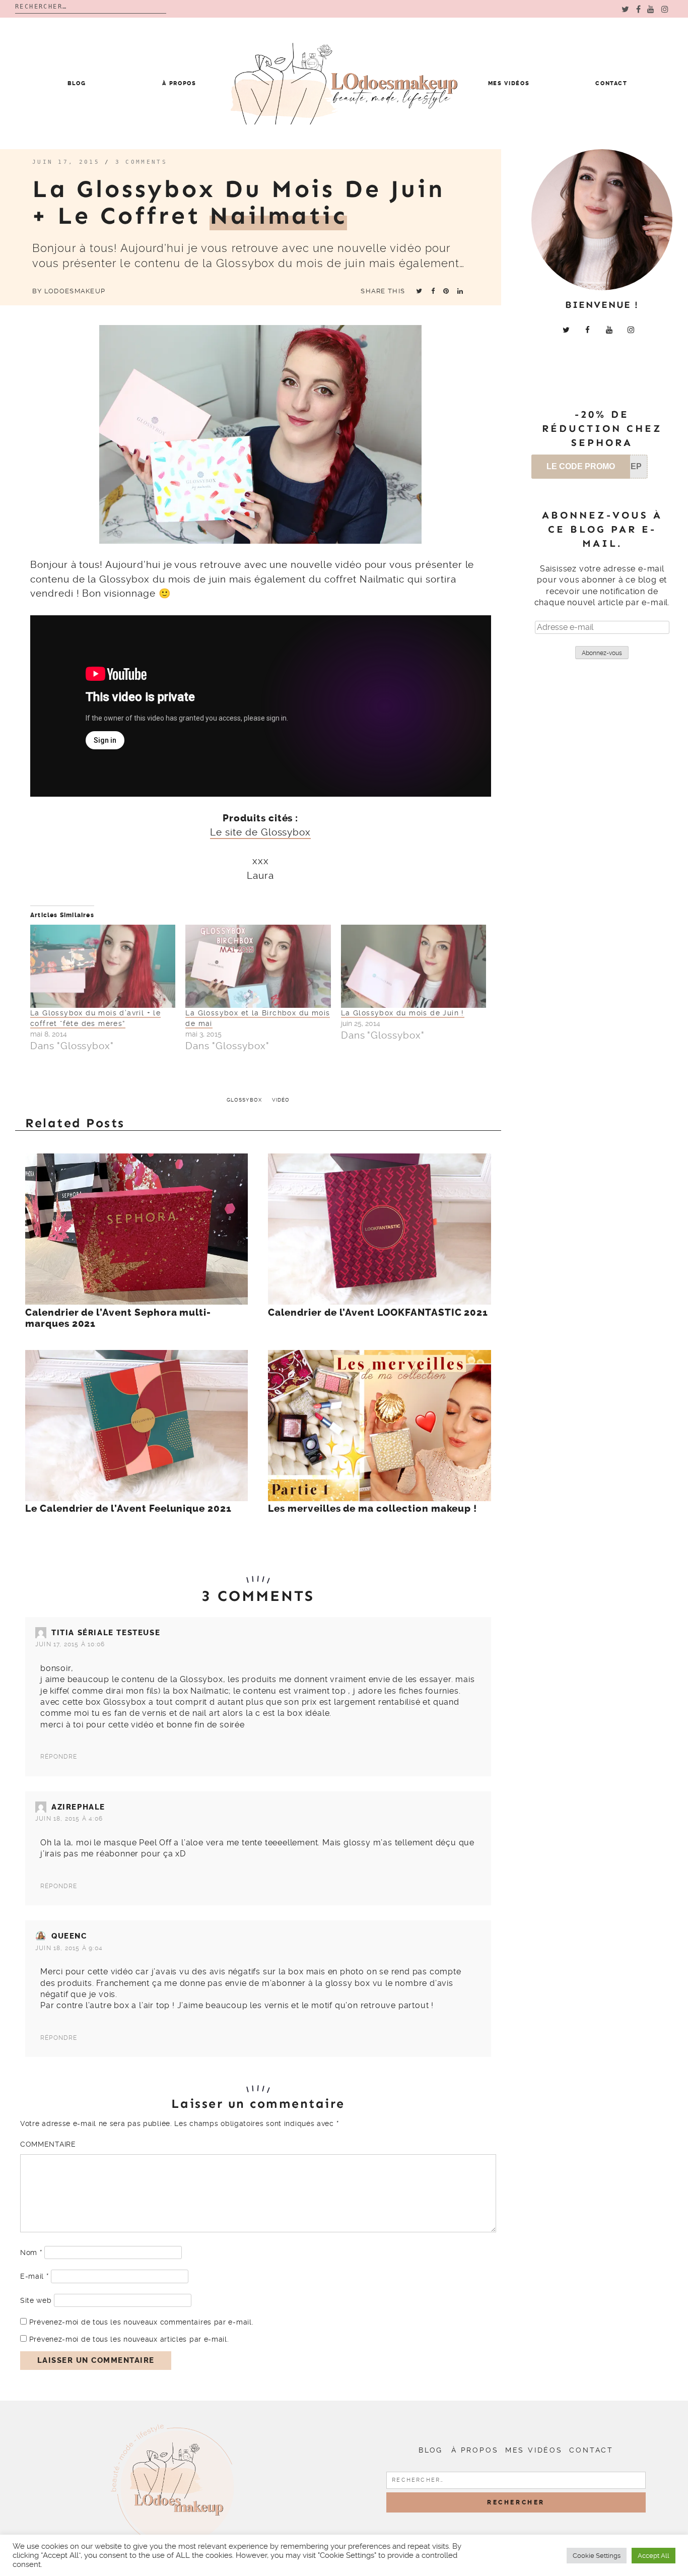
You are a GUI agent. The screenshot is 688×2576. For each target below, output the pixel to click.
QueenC (69, 1936)
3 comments (141, 162)
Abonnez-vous (602, 653)
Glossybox (244, 1100)
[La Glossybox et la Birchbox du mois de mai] (258, 966)
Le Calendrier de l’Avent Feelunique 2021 (128, 1509)
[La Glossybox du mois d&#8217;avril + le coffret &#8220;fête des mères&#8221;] (103, 966)
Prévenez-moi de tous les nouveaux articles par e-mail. (129, 2339)
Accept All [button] (653, 2556)
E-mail (35, 2276)
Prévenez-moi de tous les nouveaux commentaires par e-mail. (142, 2322)
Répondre (59, 1757)
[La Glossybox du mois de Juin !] (414, 966)
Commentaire (48, 2144)
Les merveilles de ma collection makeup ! (372, 1509)
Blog (77, 83)
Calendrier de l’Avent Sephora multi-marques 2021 (118, 1318)
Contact (611, 83)
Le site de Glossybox (260, 832)
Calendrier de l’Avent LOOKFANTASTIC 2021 (378, 1313)
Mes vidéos (509, 83)
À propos (179, 83)
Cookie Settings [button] (597, 2556)
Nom (31, 2252)
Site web (36, 2300)
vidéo (281, 1100)
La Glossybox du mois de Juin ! (403, 1013)
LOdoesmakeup (75, 291)
